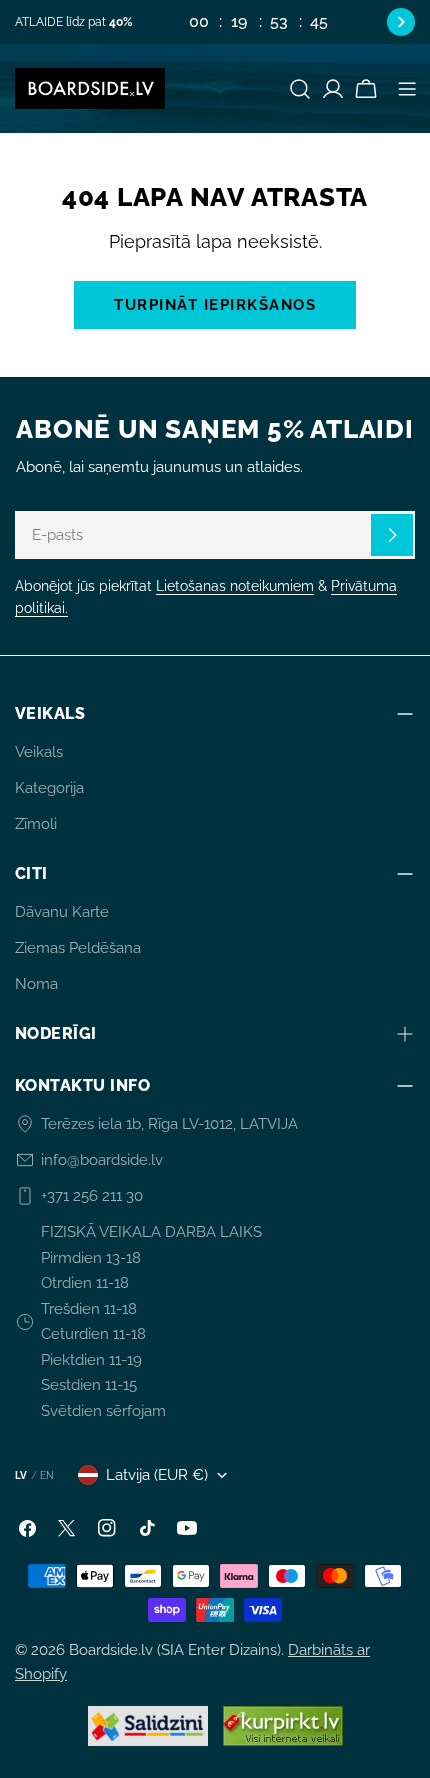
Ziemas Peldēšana (78, 948)
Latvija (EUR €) (157, 1475)
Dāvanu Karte (62, 912)
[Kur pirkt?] (283, 1726)
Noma (36, 984)
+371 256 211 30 (92, 1196)
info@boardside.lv (102, 1160)
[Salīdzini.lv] (148, 1726)
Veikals (39, 752)
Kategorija (49, 788)
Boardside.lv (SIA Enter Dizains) (175, 1650)
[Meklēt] (300, 89)
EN (47, 1476)
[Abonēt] (392, 535)
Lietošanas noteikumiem (235, 586)
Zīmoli (36, 824)
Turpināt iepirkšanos (215, 305)
